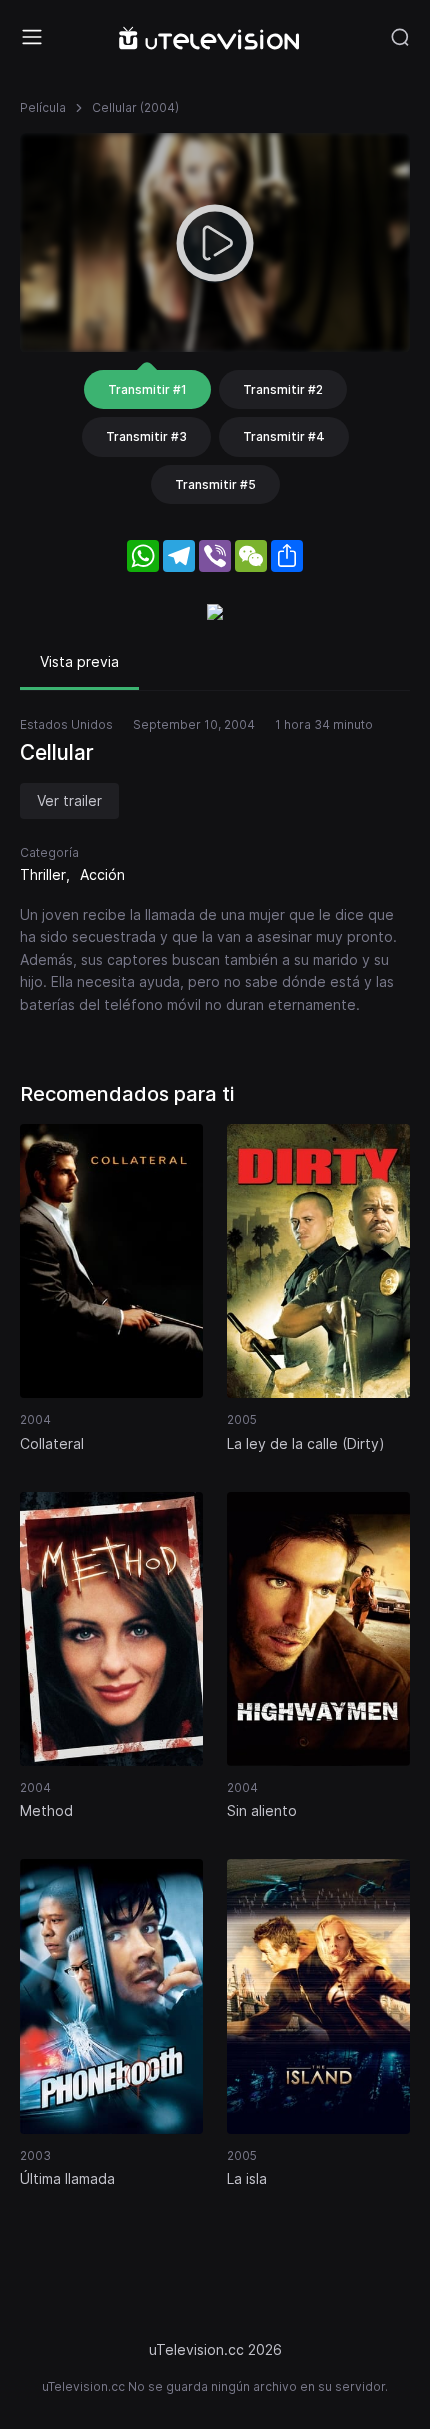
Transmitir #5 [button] (215, 484)
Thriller (43, 874)
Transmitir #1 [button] (147, 389)
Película (43, 107)
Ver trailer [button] (69, 800)
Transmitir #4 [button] (284, 436)
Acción (102, 874)
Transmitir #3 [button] (146, 436)
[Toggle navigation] (32, 37)
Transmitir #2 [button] (283, 389)
